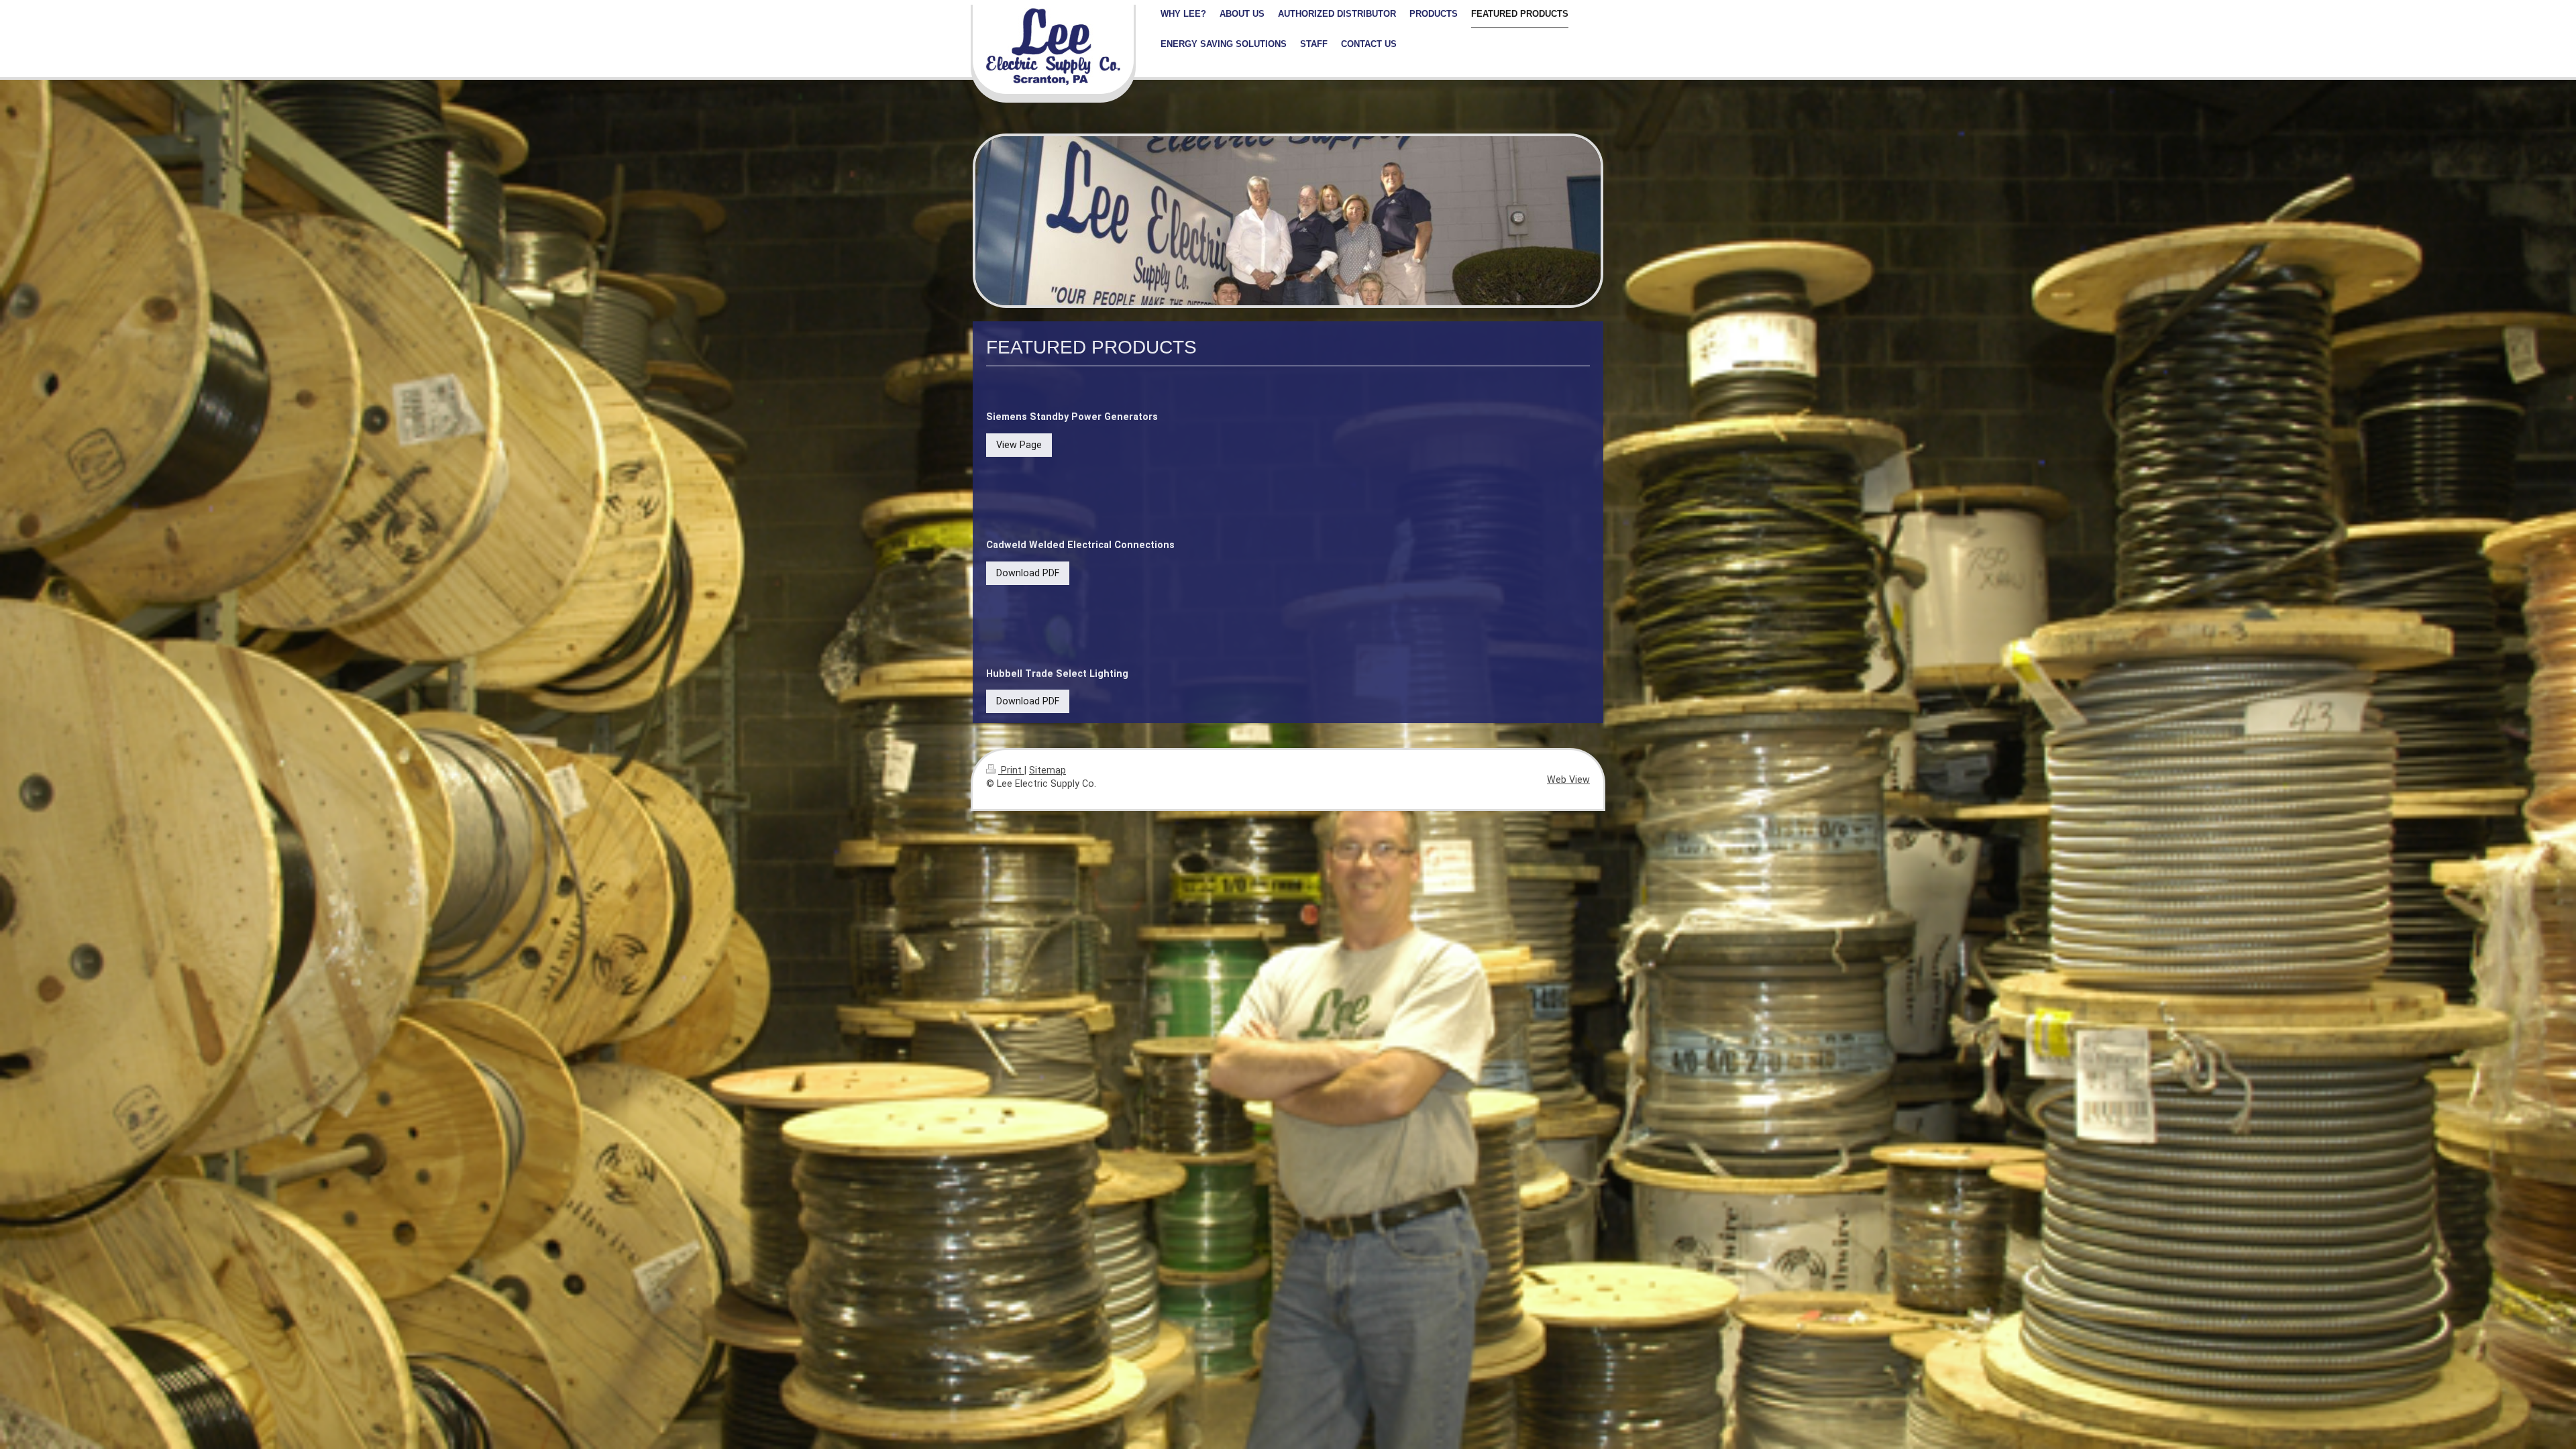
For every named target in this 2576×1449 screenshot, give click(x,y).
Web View (1568, 780)
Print (1011, 770)
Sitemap (1048, 770)
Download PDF (1028, 573)
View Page (1019, 445)
